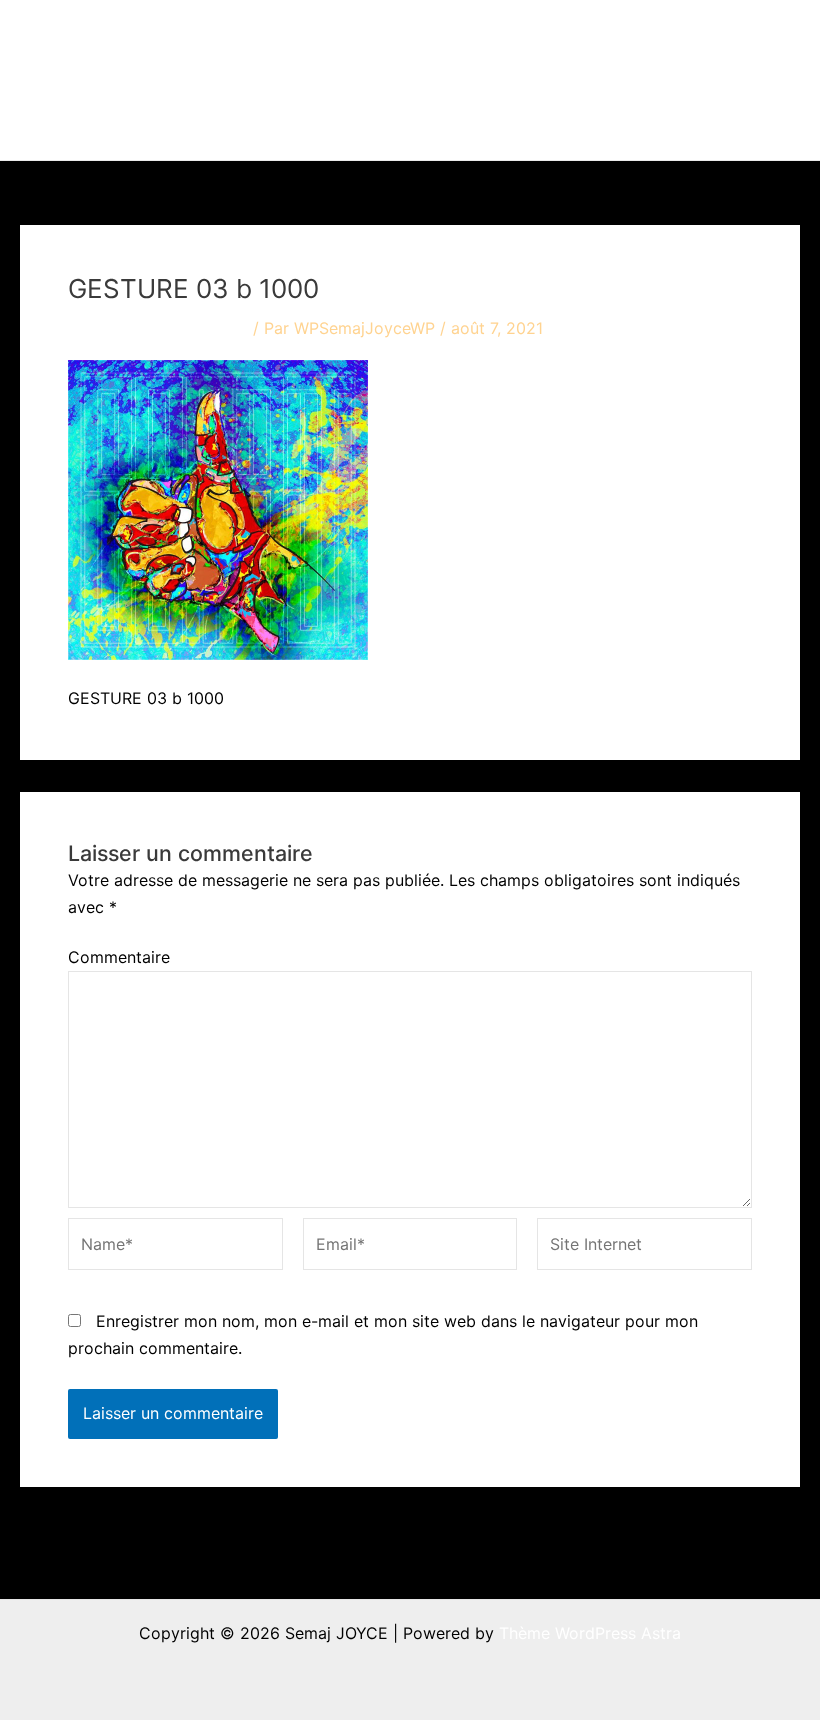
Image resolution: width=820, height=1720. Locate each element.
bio (609, 40)
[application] (431, 40)
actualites (509, 40)
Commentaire (119, 957)
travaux (392, 40)
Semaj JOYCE (131, 80)
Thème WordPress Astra (590, 1633)
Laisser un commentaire (158, 328)
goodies (703, 40)
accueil (305, 40)
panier (302, 120)
